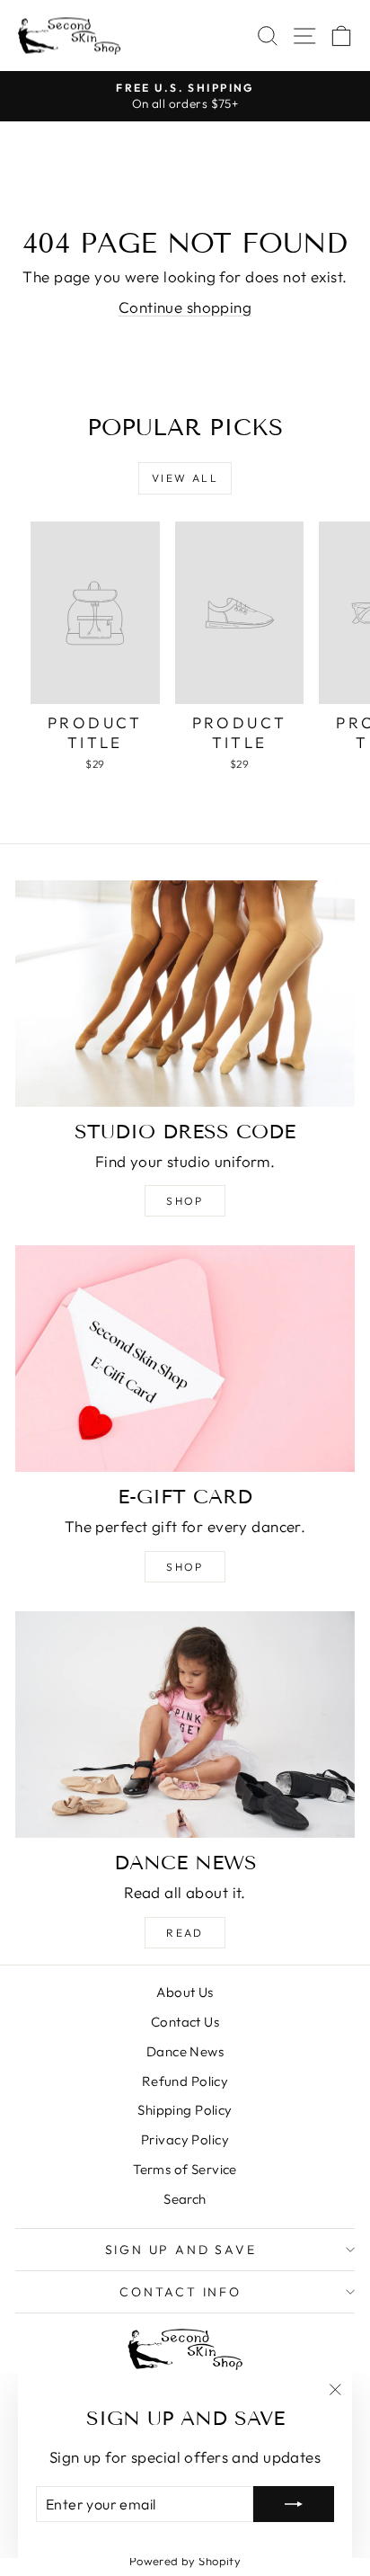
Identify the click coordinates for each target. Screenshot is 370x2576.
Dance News (185, 2051)
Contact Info (181, 2292)
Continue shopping (185, 307)
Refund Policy (185, 2081)
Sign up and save (181, 2250)
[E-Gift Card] (185, 1359)
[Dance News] (185, 1725)
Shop (185, 1201)
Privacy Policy (185, 2139)
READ (185, 1933)
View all (185, 478)
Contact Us (185, 2022)
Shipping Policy (185, 2110)
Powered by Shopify (185, 2561)
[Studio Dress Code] (185, 994)
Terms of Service (185, 2169)
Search (185, 2199)
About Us (185, 1992)
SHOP (185, 1567)
